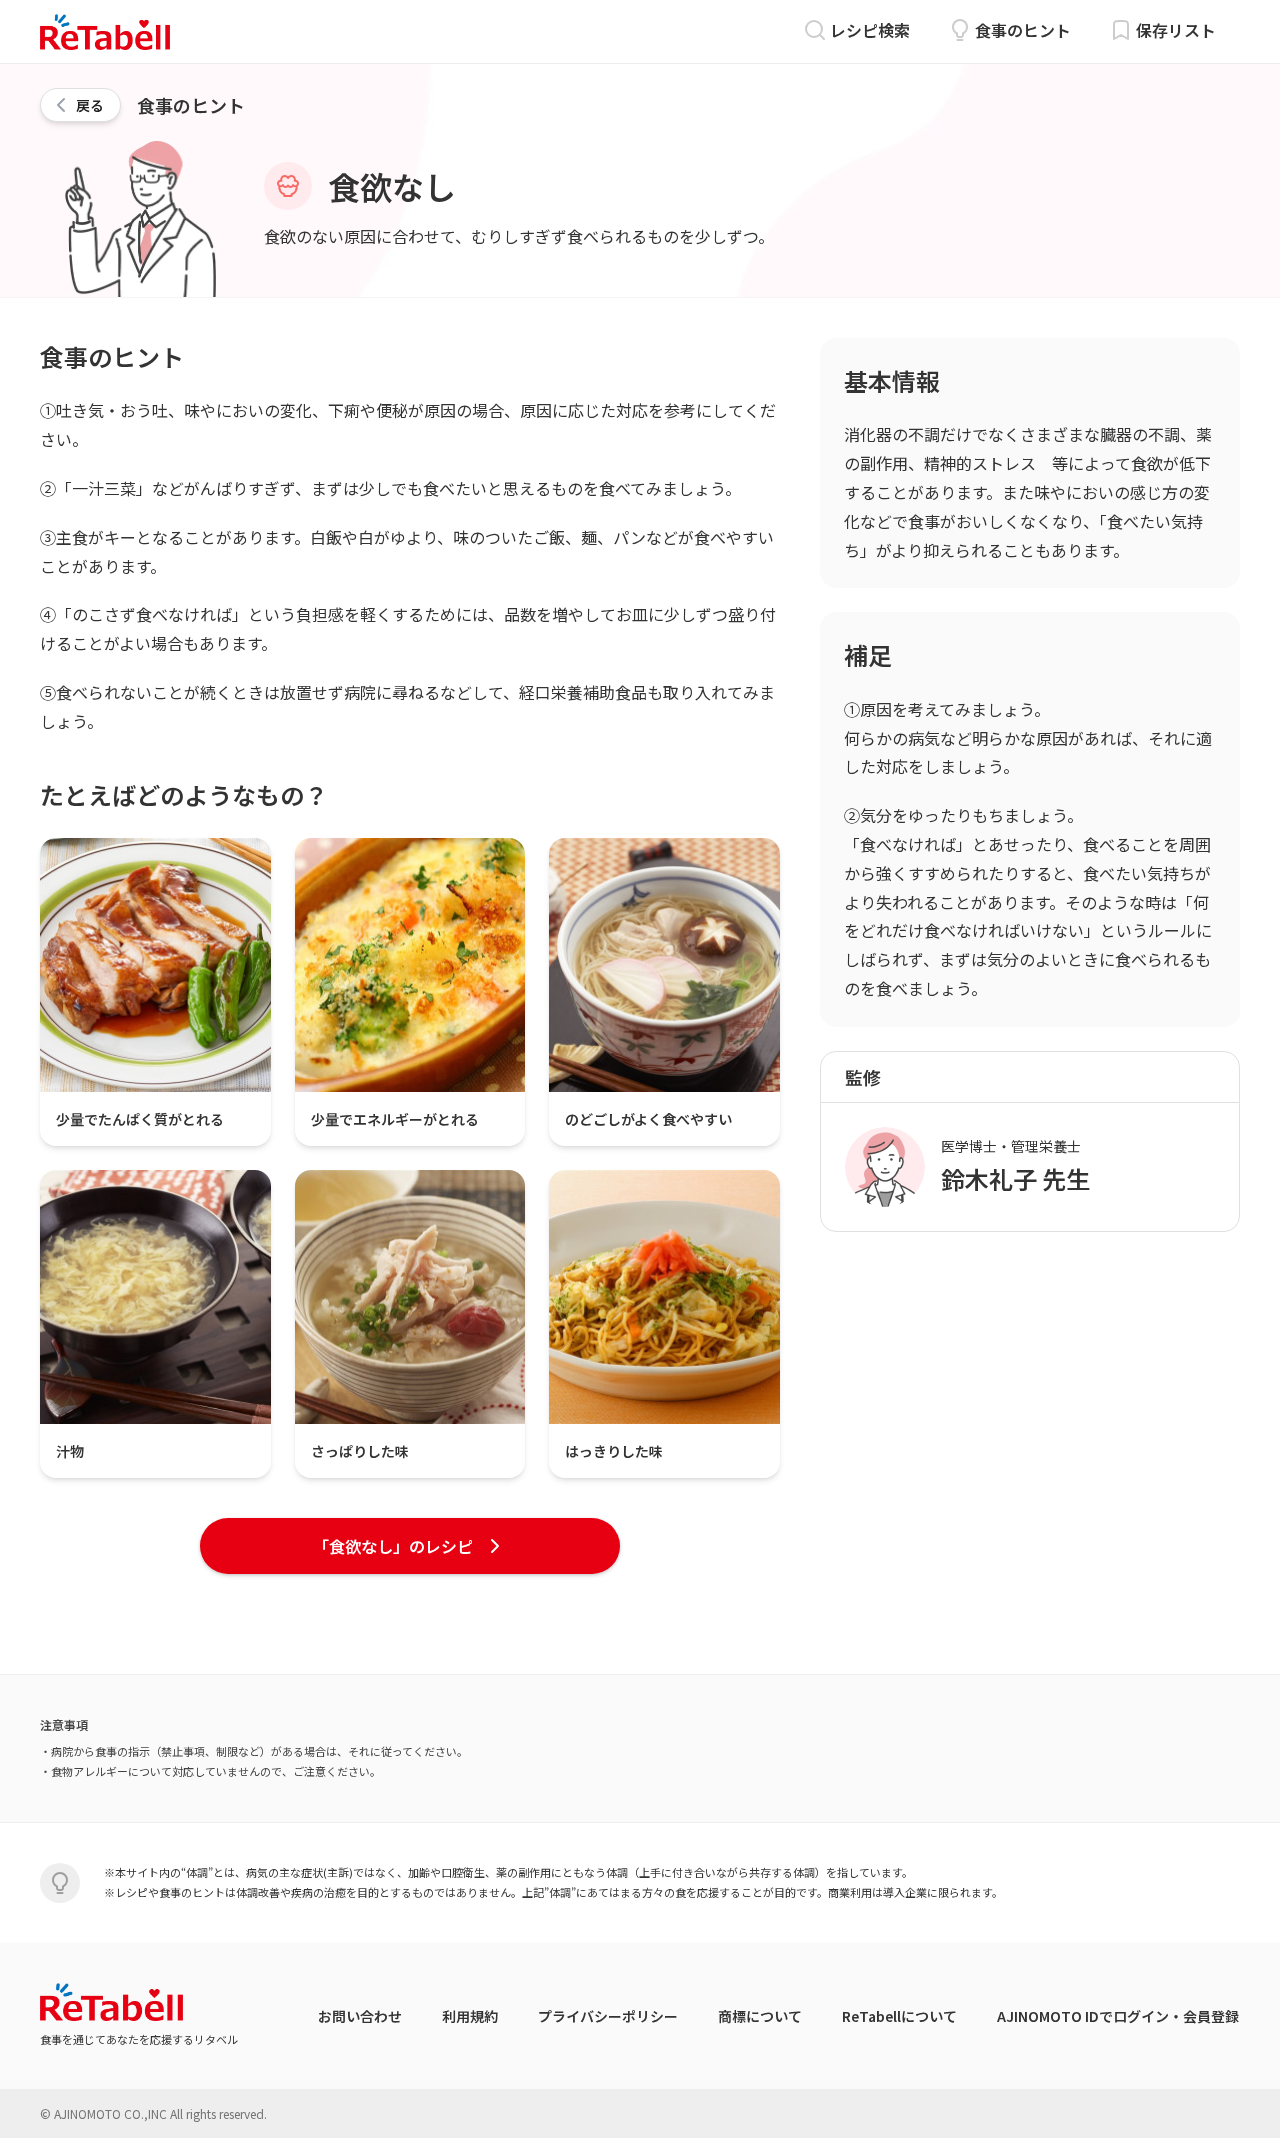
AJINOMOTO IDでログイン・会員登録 (1118, 2016)
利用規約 (470, 2016)
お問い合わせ (360, 2016)
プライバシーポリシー (608, 2016)
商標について (760, 2016)
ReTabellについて (899, 2016)
